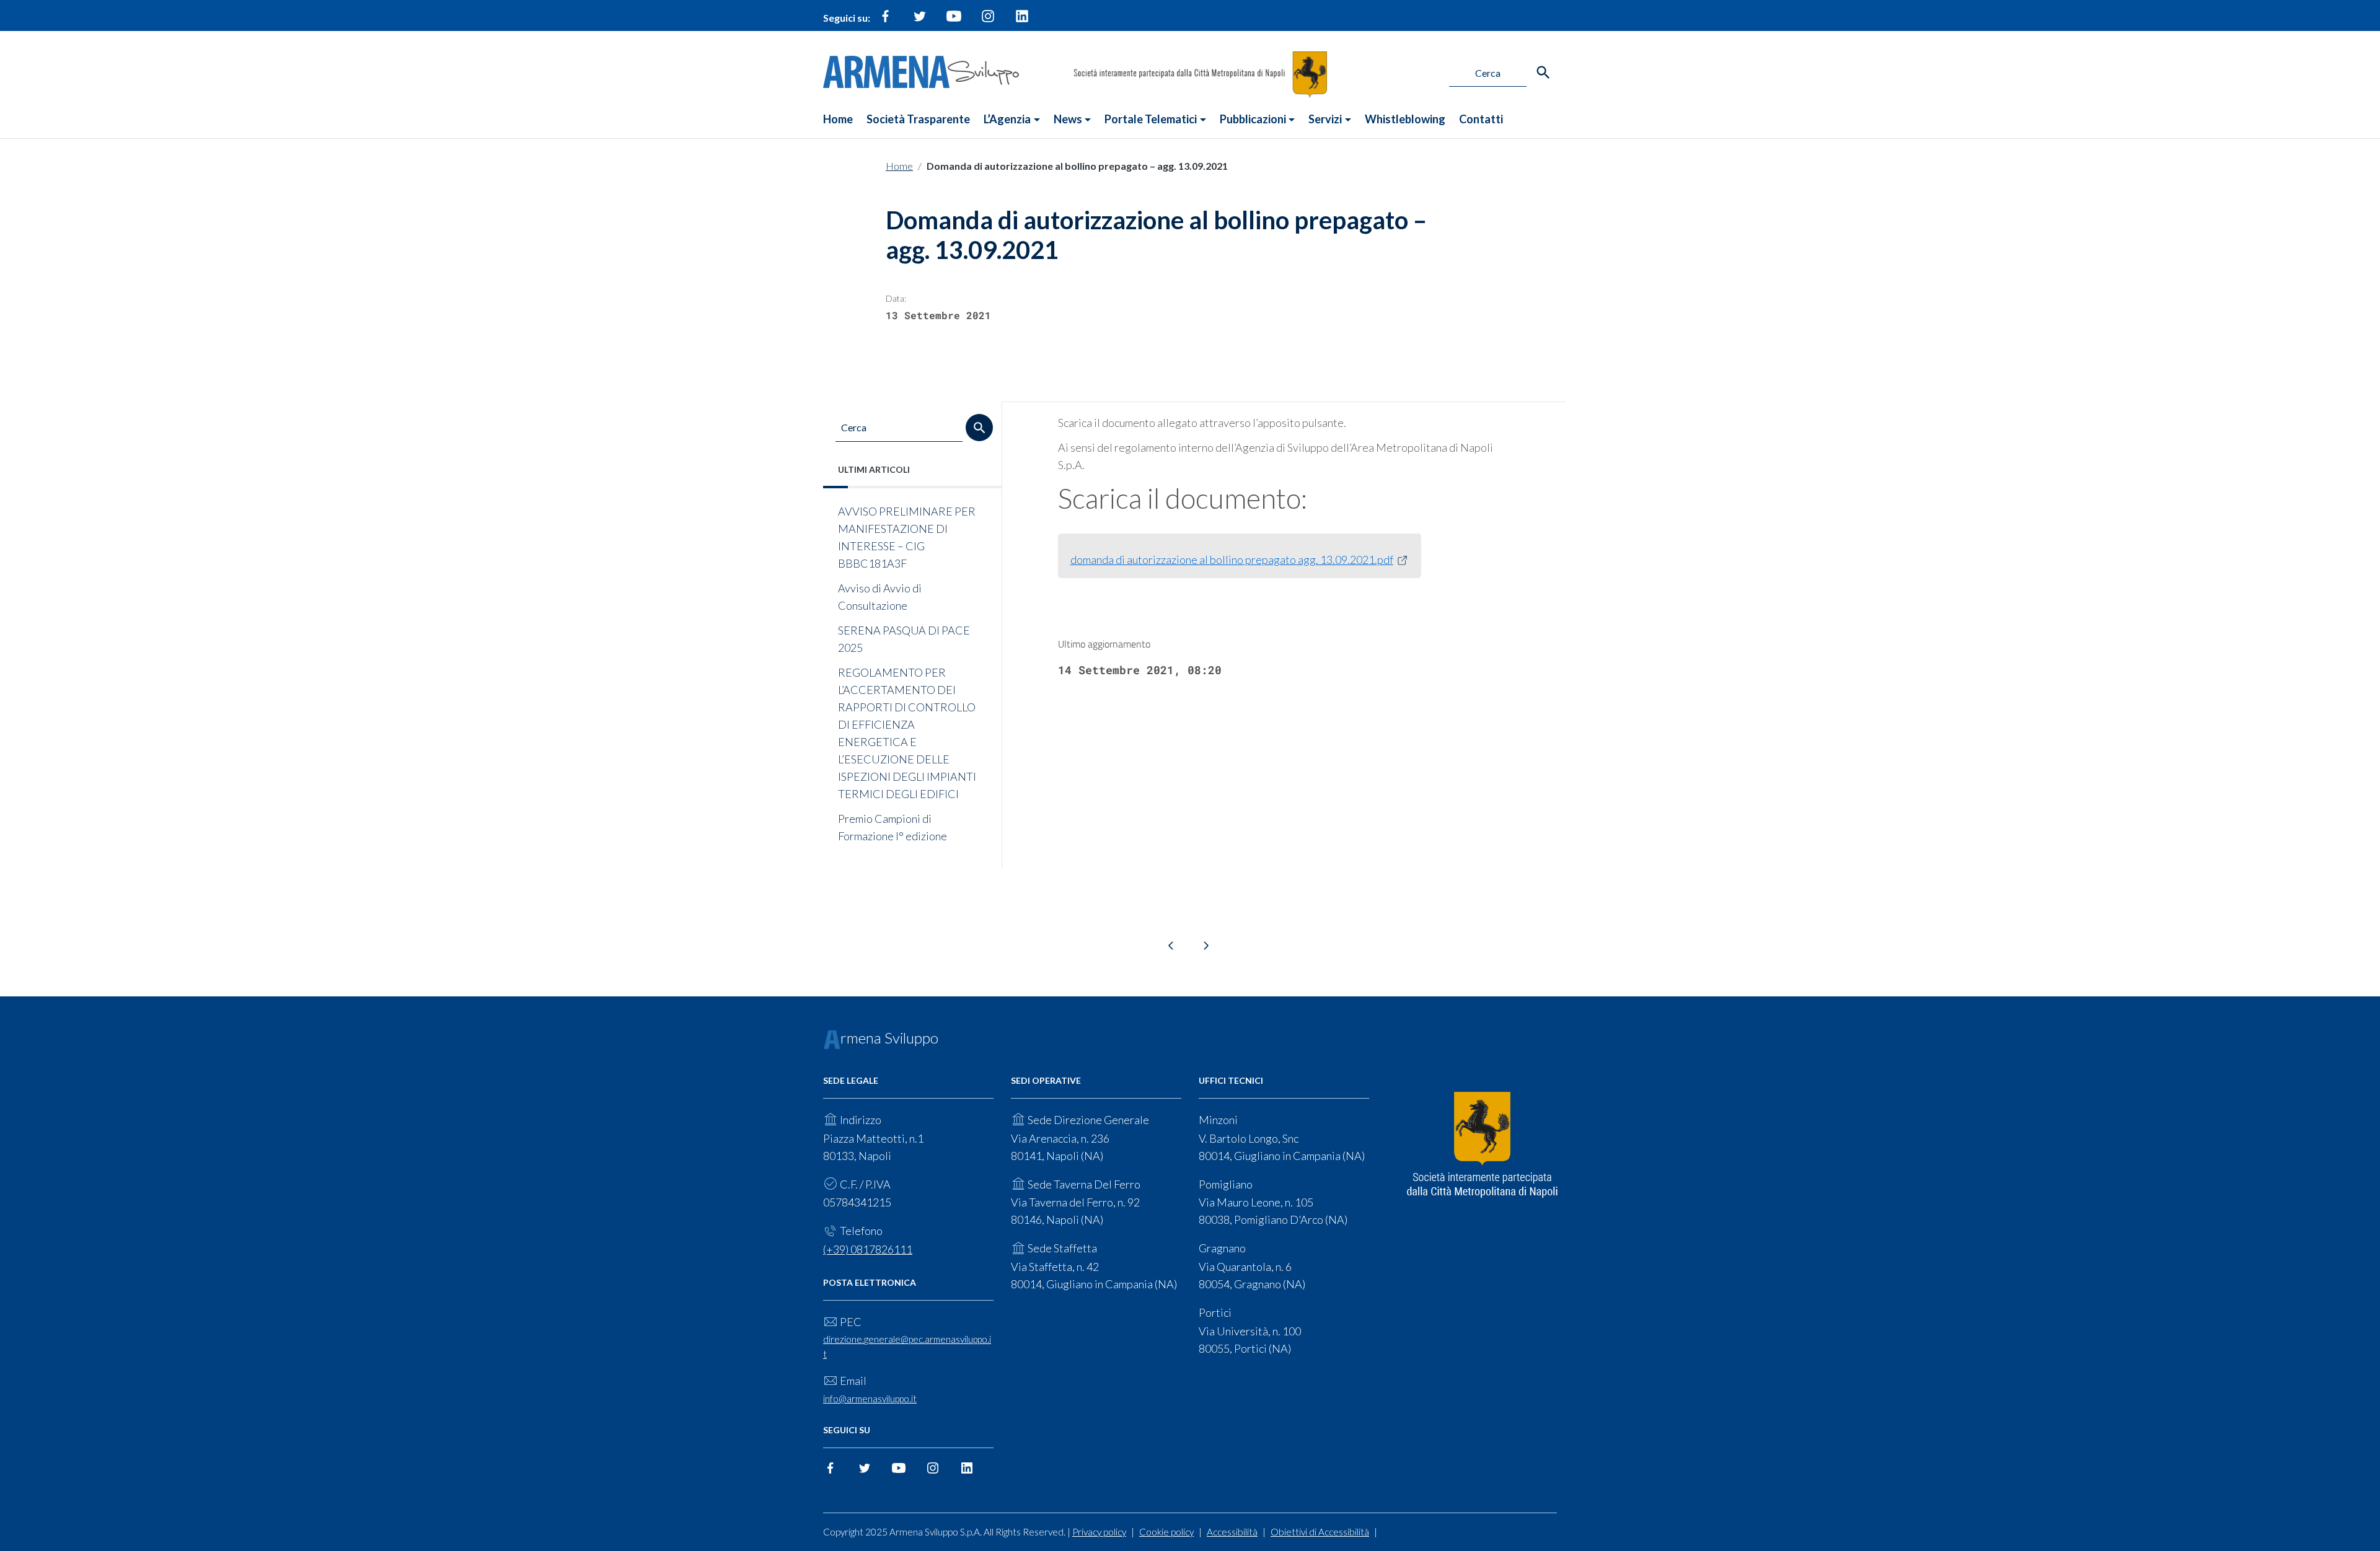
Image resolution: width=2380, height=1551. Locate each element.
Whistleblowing (1405, 119)
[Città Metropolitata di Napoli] (1200, 73)
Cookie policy (1166, 1532)
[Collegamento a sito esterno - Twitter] (920, 21)
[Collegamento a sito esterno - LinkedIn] (1022, 21)
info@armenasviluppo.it (870, 1399)
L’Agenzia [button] (1007, 119)
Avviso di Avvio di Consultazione (880, 597)
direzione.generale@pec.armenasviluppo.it (907, 1346)
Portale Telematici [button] (1151, 119)
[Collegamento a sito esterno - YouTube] (954, 21)
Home (838, 119)
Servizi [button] (1325, 119)
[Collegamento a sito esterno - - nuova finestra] (1482, 1145)
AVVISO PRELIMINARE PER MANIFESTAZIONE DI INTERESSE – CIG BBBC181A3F (907, 537)
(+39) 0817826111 (868, 1249)
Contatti (1481, 119)
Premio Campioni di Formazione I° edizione (892, 827)
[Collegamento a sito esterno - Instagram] (988, 21)
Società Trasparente (918, 119)
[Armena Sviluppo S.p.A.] (921, 70)
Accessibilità (1232, 1532)
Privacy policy (1099, 1532)
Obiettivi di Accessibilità (1320, 1532)
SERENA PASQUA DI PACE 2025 (904, 639)
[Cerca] (1543, 72)
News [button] (1068, 119)
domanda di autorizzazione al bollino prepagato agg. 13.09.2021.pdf (1232, 560)
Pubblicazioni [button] (1253, 119)
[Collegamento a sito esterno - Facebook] (886, 21)
